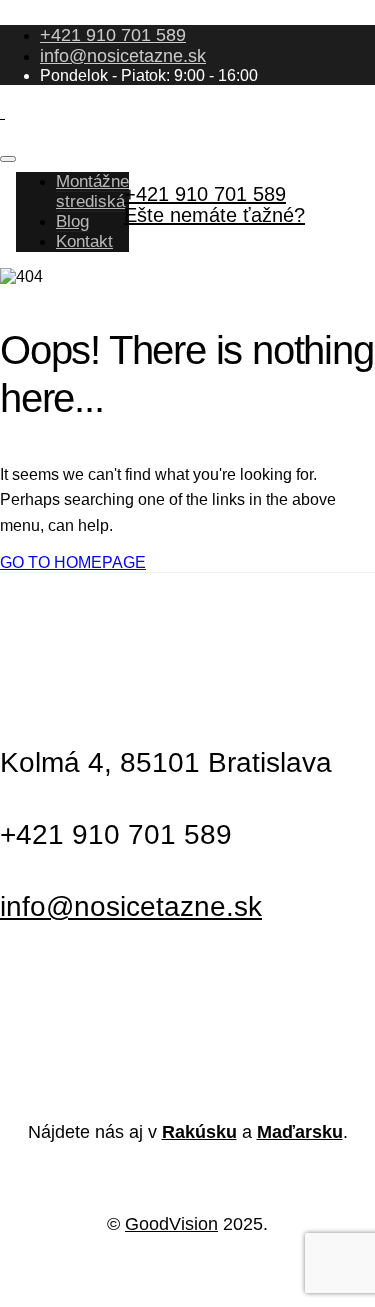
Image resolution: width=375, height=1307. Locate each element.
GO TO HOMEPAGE (73, 562)
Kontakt (84, 241)
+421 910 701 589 (113, 35)
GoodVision (171, 1224)
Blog (72, 221)
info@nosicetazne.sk (123, 56)
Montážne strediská (92, 191)
